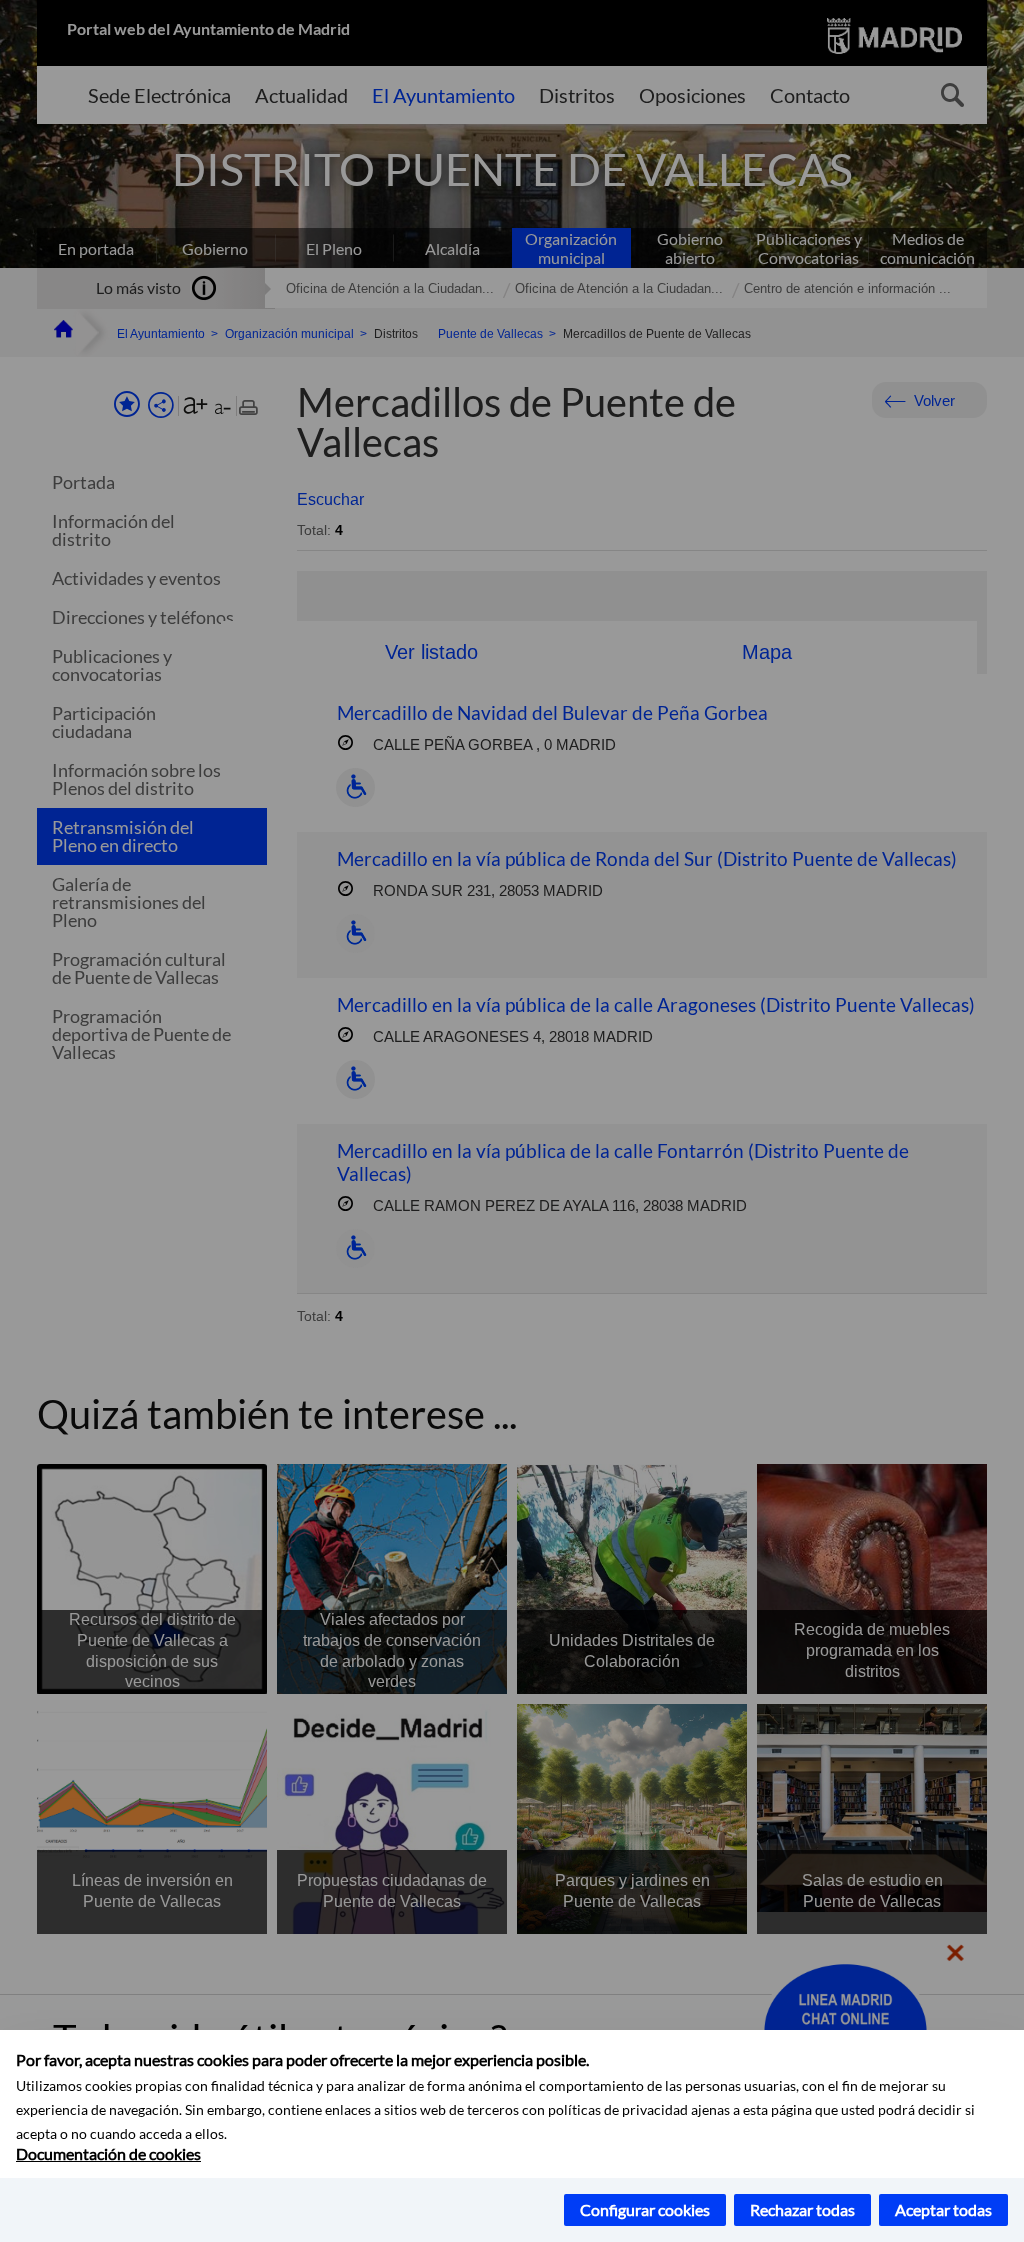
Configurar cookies (645, 2209)
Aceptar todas (943, 2209)
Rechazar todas (802, 2209)
